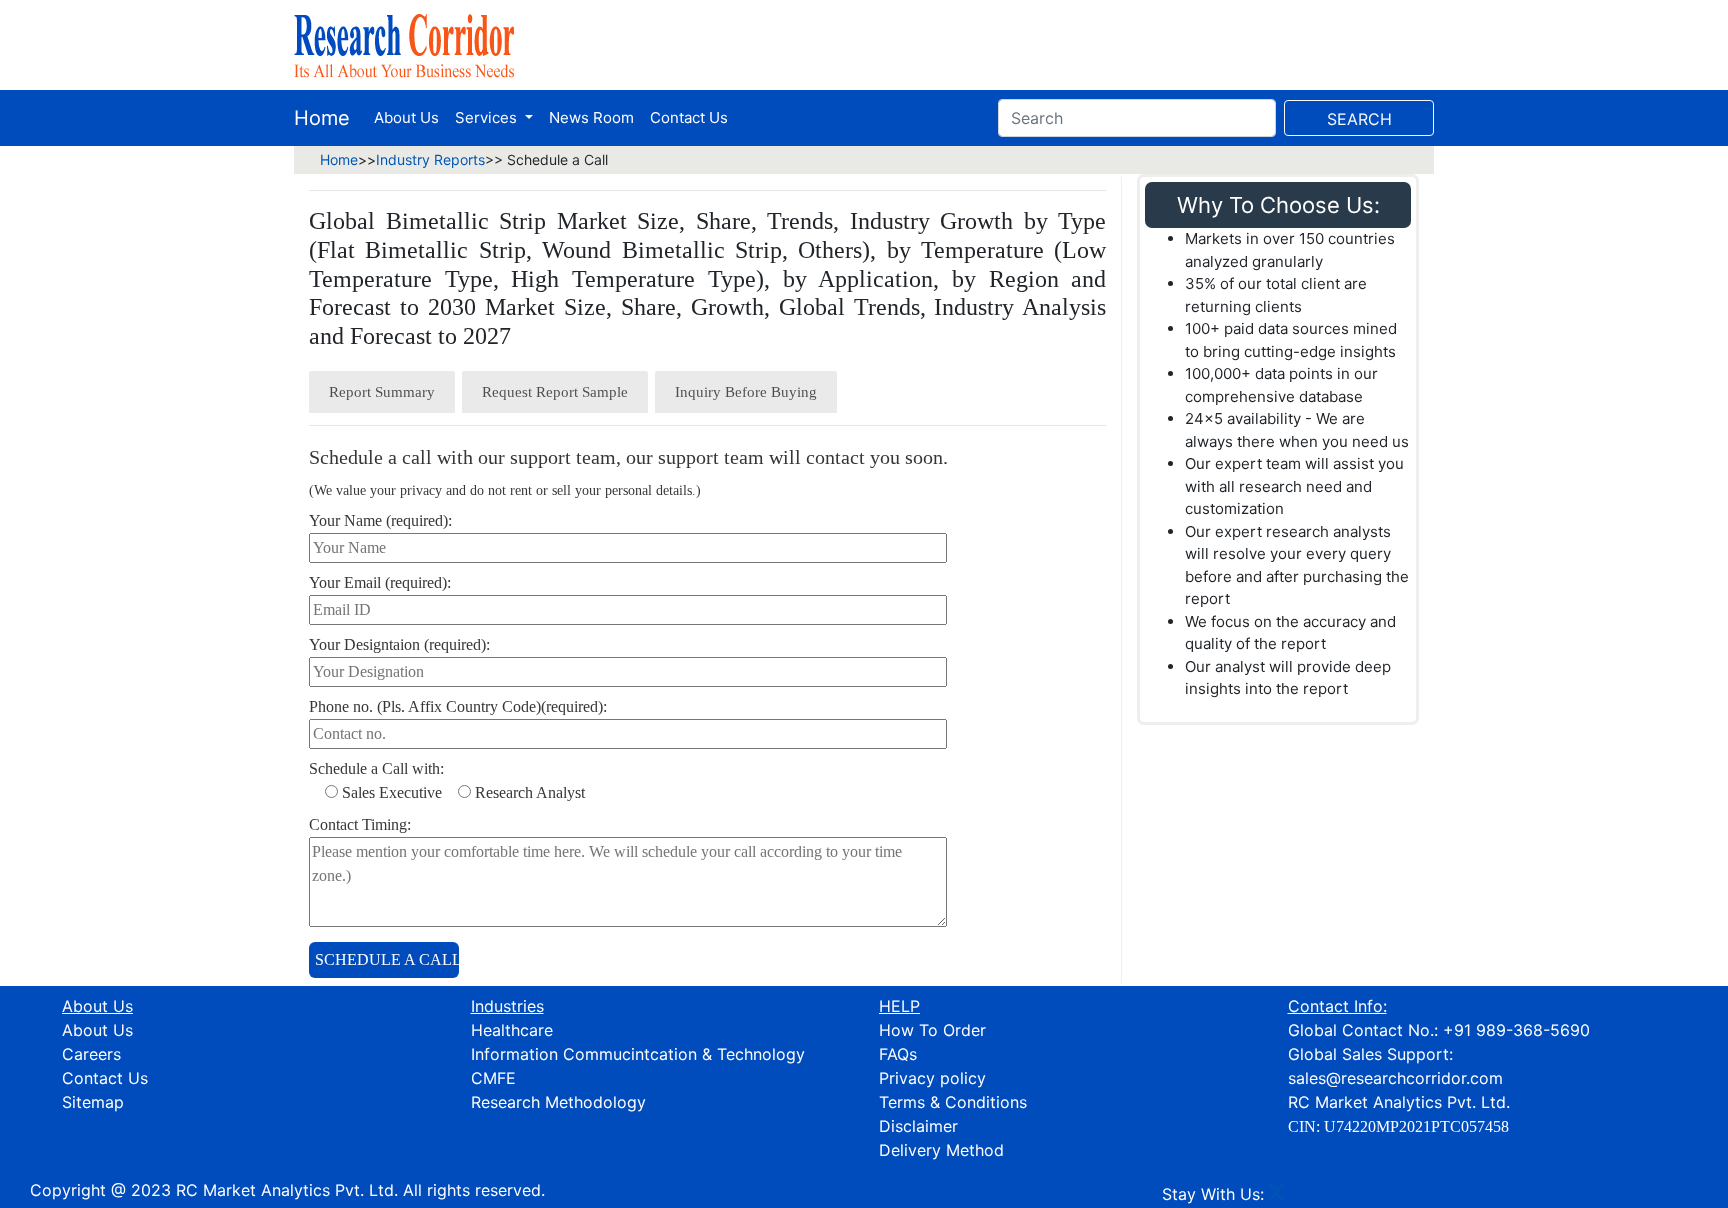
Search (1359, 119)
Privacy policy (932, 1078)
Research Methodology (558, 1102)
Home (322, 118)
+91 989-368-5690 (1516, 1030)
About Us (406, 117)
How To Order (932, 1030)
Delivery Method (941, 1150)
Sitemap (93, 1102)
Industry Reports (430, 159)
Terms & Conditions (953, 1102)
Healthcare (512, 1030)
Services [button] (488, 117)
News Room (591, 117)
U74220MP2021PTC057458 (1416, 1126)
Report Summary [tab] (382, 392)
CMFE (493, 1078)
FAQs (898, 1054)
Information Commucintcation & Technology (638, 1054)
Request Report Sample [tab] (555, 392)
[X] (1277, 1194)
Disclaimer (918, 1126)
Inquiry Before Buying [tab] (746, 392)
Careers (91, 1054)
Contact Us (689, 117)
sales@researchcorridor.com (1395, 1078)
